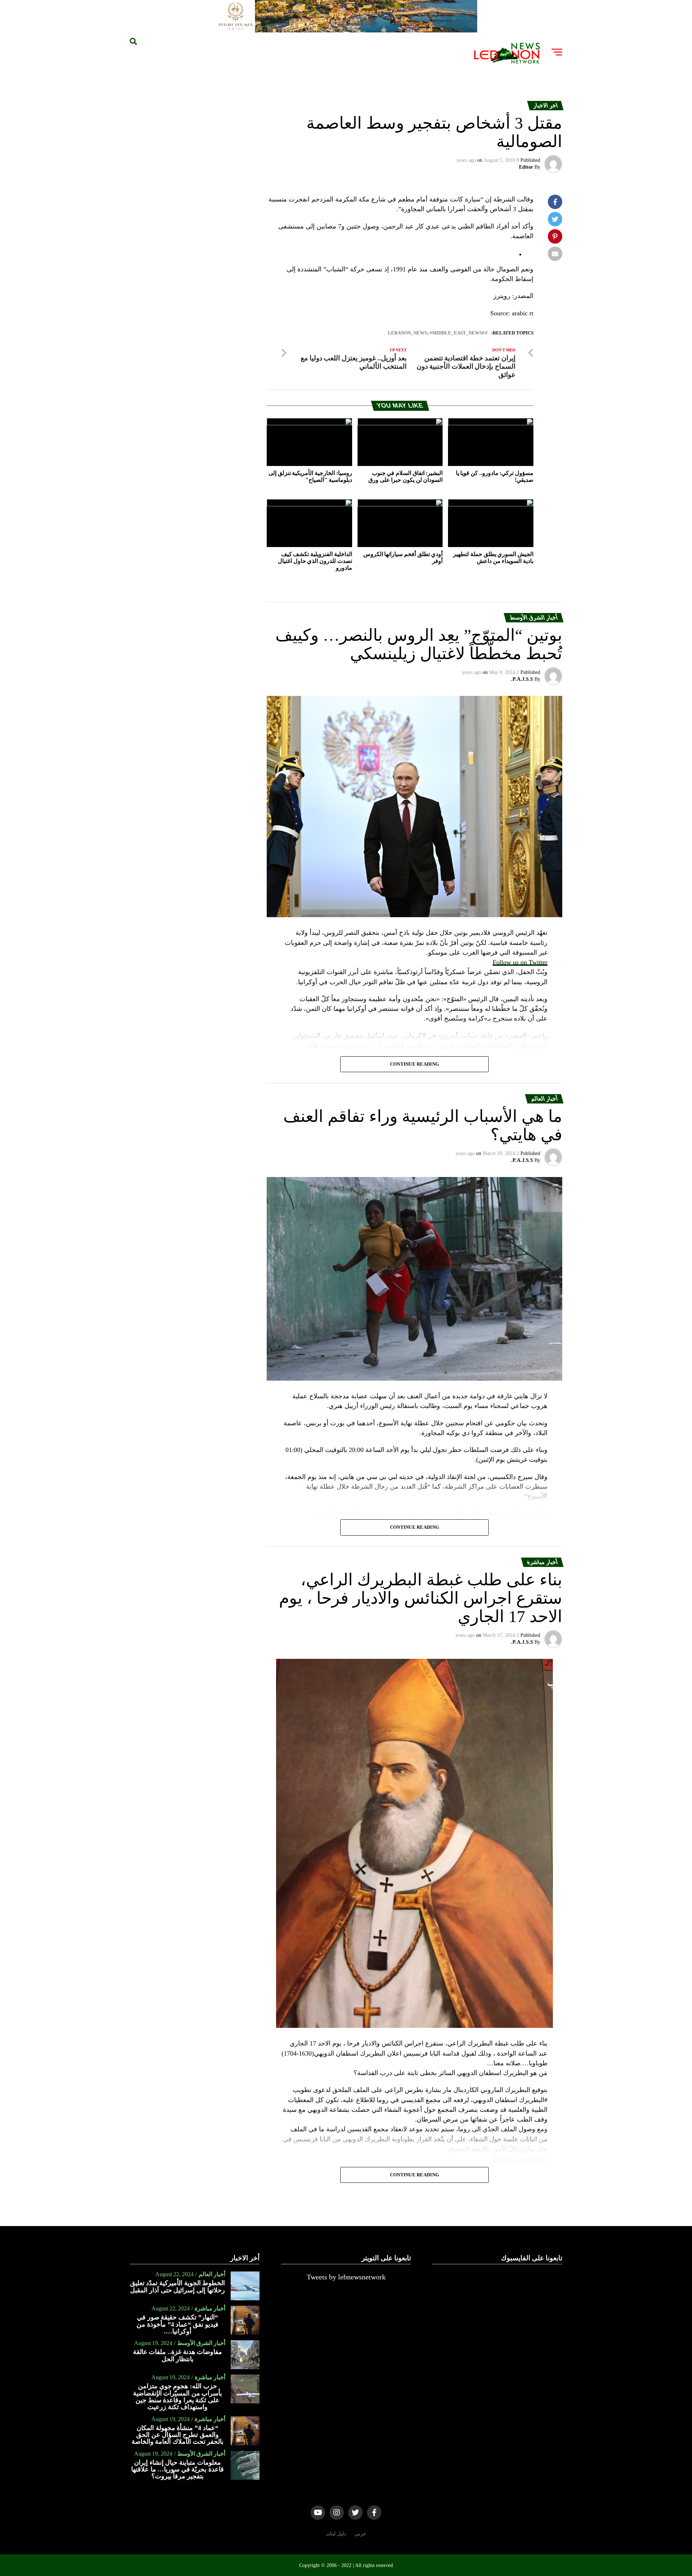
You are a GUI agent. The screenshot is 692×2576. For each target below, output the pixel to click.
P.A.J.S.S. (522, 679)
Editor (526, 167)
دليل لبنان (336, 2533)
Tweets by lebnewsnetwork (346, 2277)
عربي (360, 2533)
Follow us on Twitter (520, 962)
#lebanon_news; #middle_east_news (436, 333)
